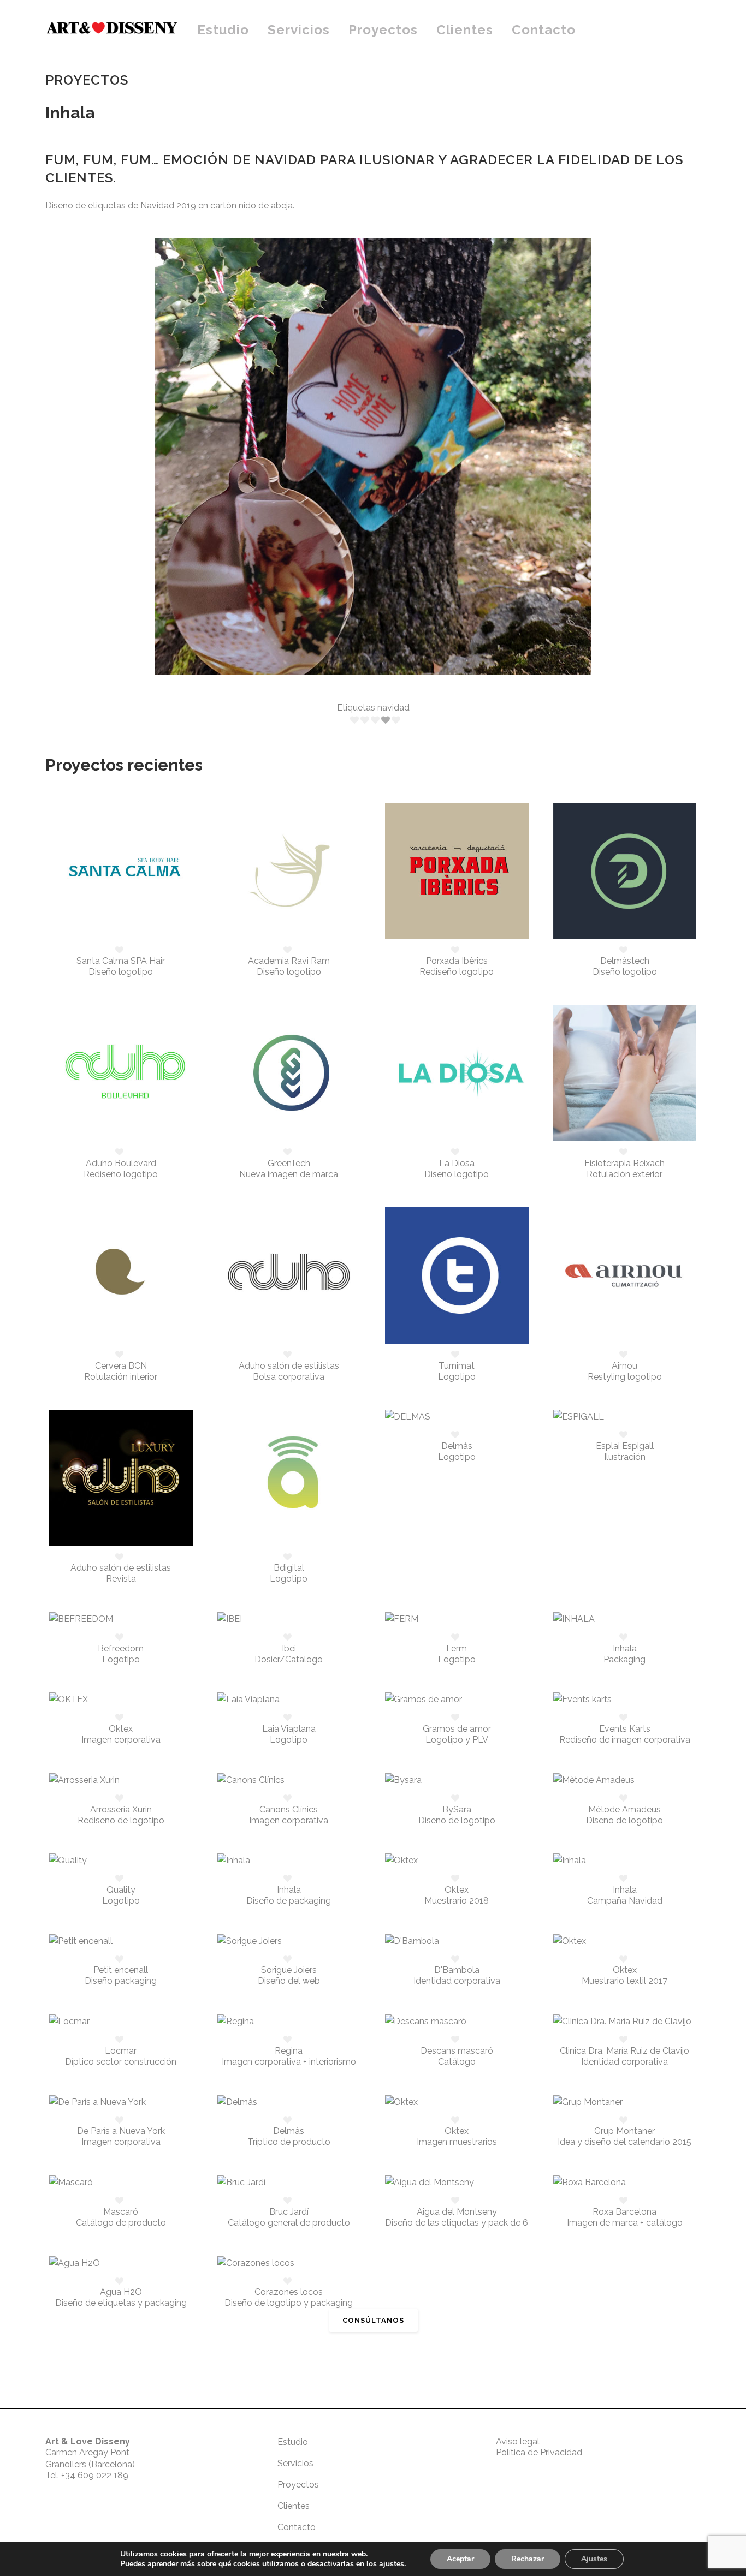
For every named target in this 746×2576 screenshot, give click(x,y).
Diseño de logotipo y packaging (289, 2303)
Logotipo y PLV (457, 1740)
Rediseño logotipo (457, 972)
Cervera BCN (121, 1366)
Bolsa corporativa (289, 1377)
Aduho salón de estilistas (289, 1366)
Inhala (625, 1648)
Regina (289, 2051)
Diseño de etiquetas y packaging (121, 2303)
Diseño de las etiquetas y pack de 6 (457, 2223)
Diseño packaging (121, 1981)
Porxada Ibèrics (457, 961)
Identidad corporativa (457, 1981)
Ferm (457, 1648)
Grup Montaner (624, 2131)
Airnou (624, 1366)
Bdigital (289, 1568)
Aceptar (460, 2559)
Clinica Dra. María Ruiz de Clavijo (624, 2051)
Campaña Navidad (625, 1901)
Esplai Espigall (625, 1446)
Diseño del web (289, 1981)
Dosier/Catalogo (289, 1659)
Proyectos (298, 2485)
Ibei (289, 1648)
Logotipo (457, 1377)
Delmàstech (625, 961)
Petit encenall (121, 1970)
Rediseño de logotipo (121, 1820)
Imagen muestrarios (457, 2142)
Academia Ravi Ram (289, 961)
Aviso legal (518, 2441)
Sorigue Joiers (289, 1970)
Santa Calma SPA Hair (121, 961)
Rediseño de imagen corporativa (625, 1740)
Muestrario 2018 (457, 1901)
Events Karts (625, 1729)
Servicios (295, 2463)
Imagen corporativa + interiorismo (289, 2062)
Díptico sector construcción (121, 2062)
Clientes (294, 2506)
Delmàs (457, 1446)
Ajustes (594, 2559)
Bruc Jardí (289, 2212)
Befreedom (121, 1648)
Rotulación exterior (624, 1174)
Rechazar (528, 2559)
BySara (457, 1809)
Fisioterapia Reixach (624, 1163)
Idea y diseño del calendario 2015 (624, 2142)
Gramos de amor (457, 1729)
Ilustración (625, 1457)
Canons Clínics (289, 1809)
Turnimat (457, 1366)
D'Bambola (457, 1970)
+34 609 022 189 (95, 2475)
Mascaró (121, 2212)
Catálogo (457, 2062)
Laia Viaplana (289, 1729)
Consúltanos (373, 2320)
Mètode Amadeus (624, 1809)
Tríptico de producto (289, 2142)
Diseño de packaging (289, 1901)
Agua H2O (121, 2292)
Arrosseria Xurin (121, 1809)
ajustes (392, 2564)
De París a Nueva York (121, 2131)
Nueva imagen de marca (289, 1174)
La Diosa (457, 1163)
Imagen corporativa (121, 1740)
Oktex (121, 1729)
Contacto (297, 2527)
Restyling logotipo (625, 1377)
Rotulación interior (121, 1377)
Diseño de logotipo (457, 1820)
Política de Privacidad (539, 2452)
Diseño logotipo (121, 972)
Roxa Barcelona (624, 2212)
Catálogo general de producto (289, 2223)
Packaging (624, 1659)
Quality (121, 1890)
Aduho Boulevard (121, 1163)
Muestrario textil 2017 (624, 1981)
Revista (121, 1579)
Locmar (121, 2051)
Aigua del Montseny (457, 2212)
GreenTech (289, 1163)
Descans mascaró (457, 2051)
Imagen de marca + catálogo (625, 2223)
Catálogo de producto (121, 2223)
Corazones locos (289, 2292)
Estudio (293, 2442)
